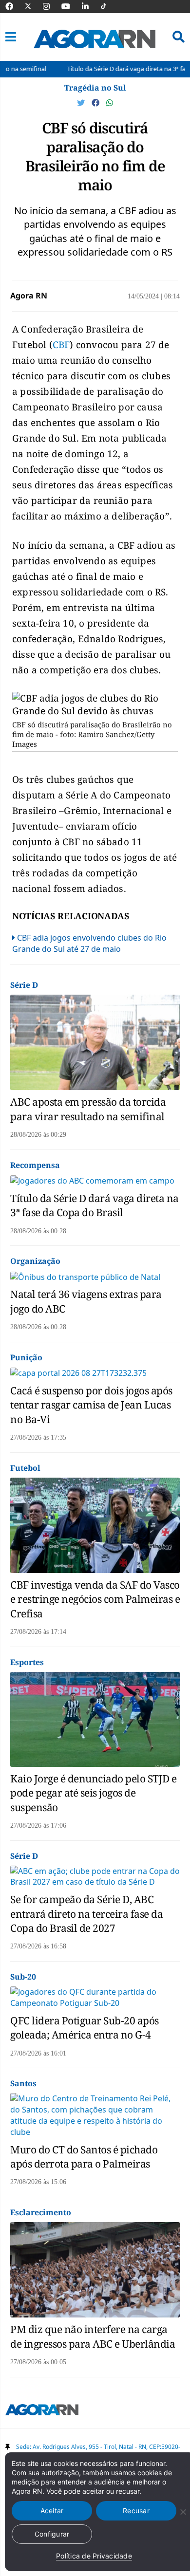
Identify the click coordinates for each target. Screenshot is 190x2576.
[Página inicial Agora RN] (42, 2411)
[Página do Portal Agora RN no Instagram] (51, 6)
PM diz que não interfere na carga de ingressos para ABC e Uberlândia (93, 2336)
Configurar (52, 2534)
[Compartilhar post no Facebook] (96, 103)
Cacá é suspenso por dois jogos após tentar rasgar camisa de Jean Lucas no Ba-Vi (91, 1405)
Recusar (136, 2511)
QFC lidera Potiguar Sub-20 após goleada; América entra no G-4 (85, 2028)
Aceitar (52, 2511)
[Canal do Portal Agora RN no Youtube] (71, 6)
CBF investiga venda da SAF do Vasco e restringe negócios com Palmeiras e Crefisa (95, 1599)
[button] (11, 37)
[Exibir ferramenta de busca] (179, 37)
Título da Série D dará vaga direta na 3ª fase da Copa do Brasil (95, 1205)
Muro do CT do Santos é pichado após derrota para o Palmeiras (84, 2157)
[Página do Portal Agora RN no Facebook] (14, 6)
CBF (61, 345)
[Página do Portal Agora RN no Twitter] (34, 6)
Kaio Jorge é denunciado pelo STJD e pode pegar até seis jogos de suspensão (94, 1793)
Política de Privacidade (94, 2556)
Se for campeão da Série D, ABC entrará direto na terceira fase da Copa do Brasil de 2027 (86, 1914)
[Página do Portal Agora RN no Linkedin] (90, 6)
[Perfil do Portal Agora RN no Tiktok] (108, 6)
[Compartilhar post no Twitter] (82, 103)
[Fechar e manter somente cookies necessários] (183, 2512)
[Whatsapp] (110, 103)
